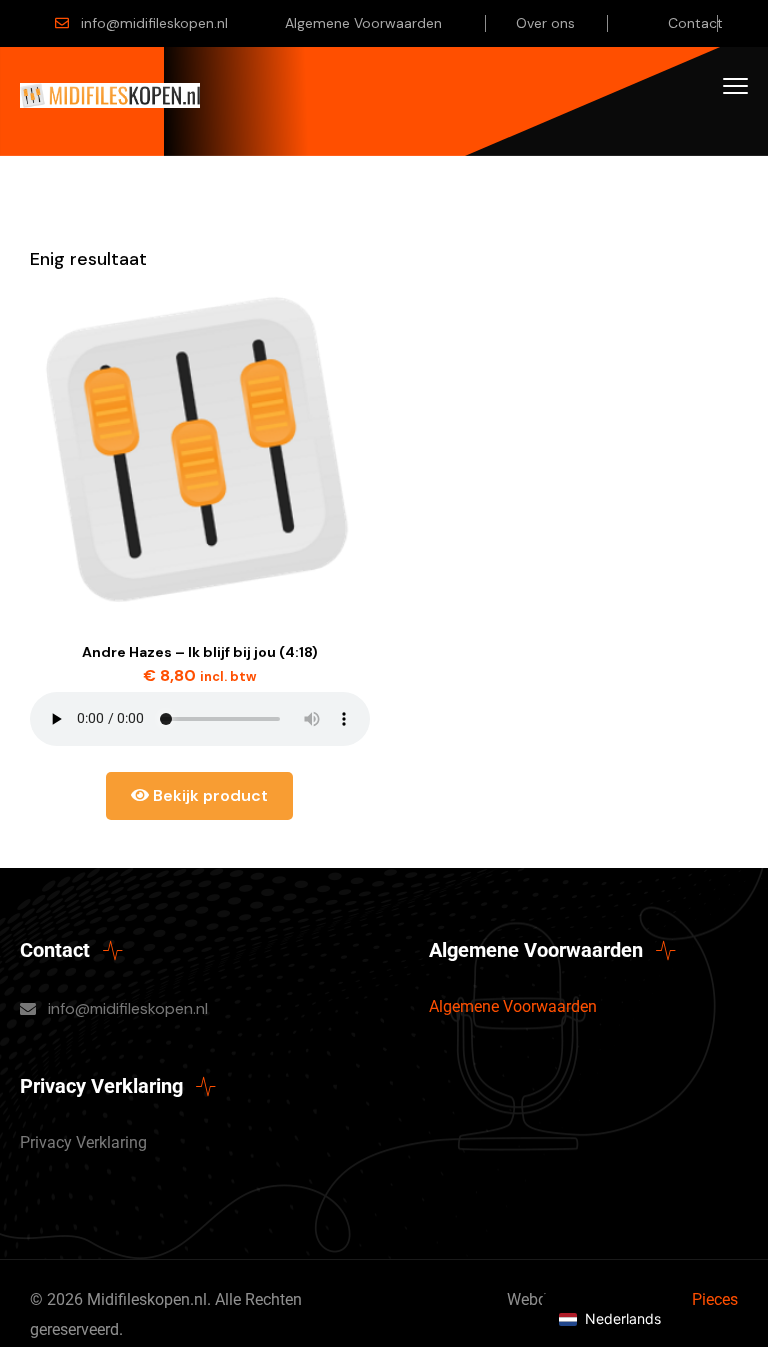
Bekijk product (208, 795)
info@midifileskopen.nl (154, 23)
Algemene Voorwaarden (363, 23)
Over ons (545, 23)
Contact (695, 23)
